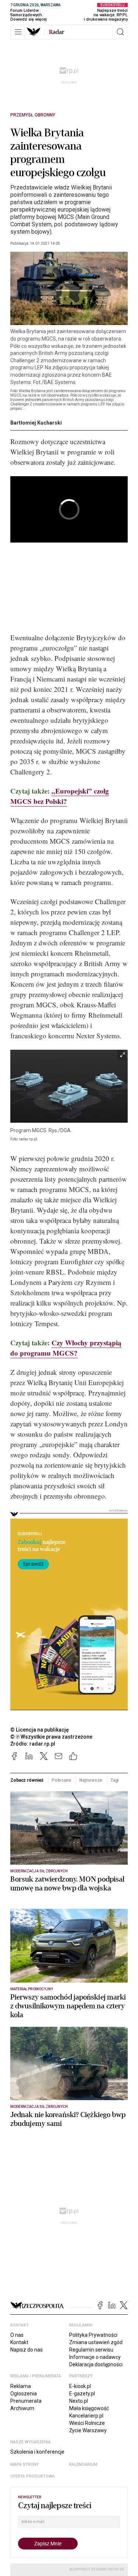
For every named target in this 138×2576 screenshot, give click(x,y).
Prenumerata (26, 2401)
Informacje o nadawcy (95, 2357)
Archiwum (22, 2408)
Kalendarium (83, 2465)
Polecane (61, 1780)
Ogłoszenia (24, 2394)
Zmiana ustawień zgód (96, 2342)
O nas (17, 2335)
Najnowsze (91, 1780)
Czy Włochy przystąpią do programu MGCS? (66, 1348)
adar (56, 32)
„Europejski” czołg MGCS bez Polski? (60, 796)
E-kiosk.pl (80, 2386)
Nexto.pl (79, 2401)
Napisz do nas (26, 2350)
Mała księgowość (89, 2408)
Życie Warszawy (88, 2430)
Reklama (21, 2386)
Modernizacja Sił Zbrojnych (39, 1871)
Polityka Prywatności (93, 2335)
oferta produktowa (33, 2476)
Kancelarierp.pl (86, 2416)
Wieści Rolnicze (87, 2423)
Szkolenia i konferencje (37, 2452)
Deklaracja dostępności (96, 2364)
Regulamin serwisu (91, 2350)
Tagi (115, 1780)
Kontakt (19, 2342)
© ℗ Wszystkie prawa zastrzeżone (51, 1737)
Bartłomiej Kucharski (36, 423)
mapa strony (25, 2465)
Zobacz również (27, 1780)
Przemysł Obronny (33, 115)
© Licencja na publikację (40, 1730)
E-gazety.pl (82, 2394)
